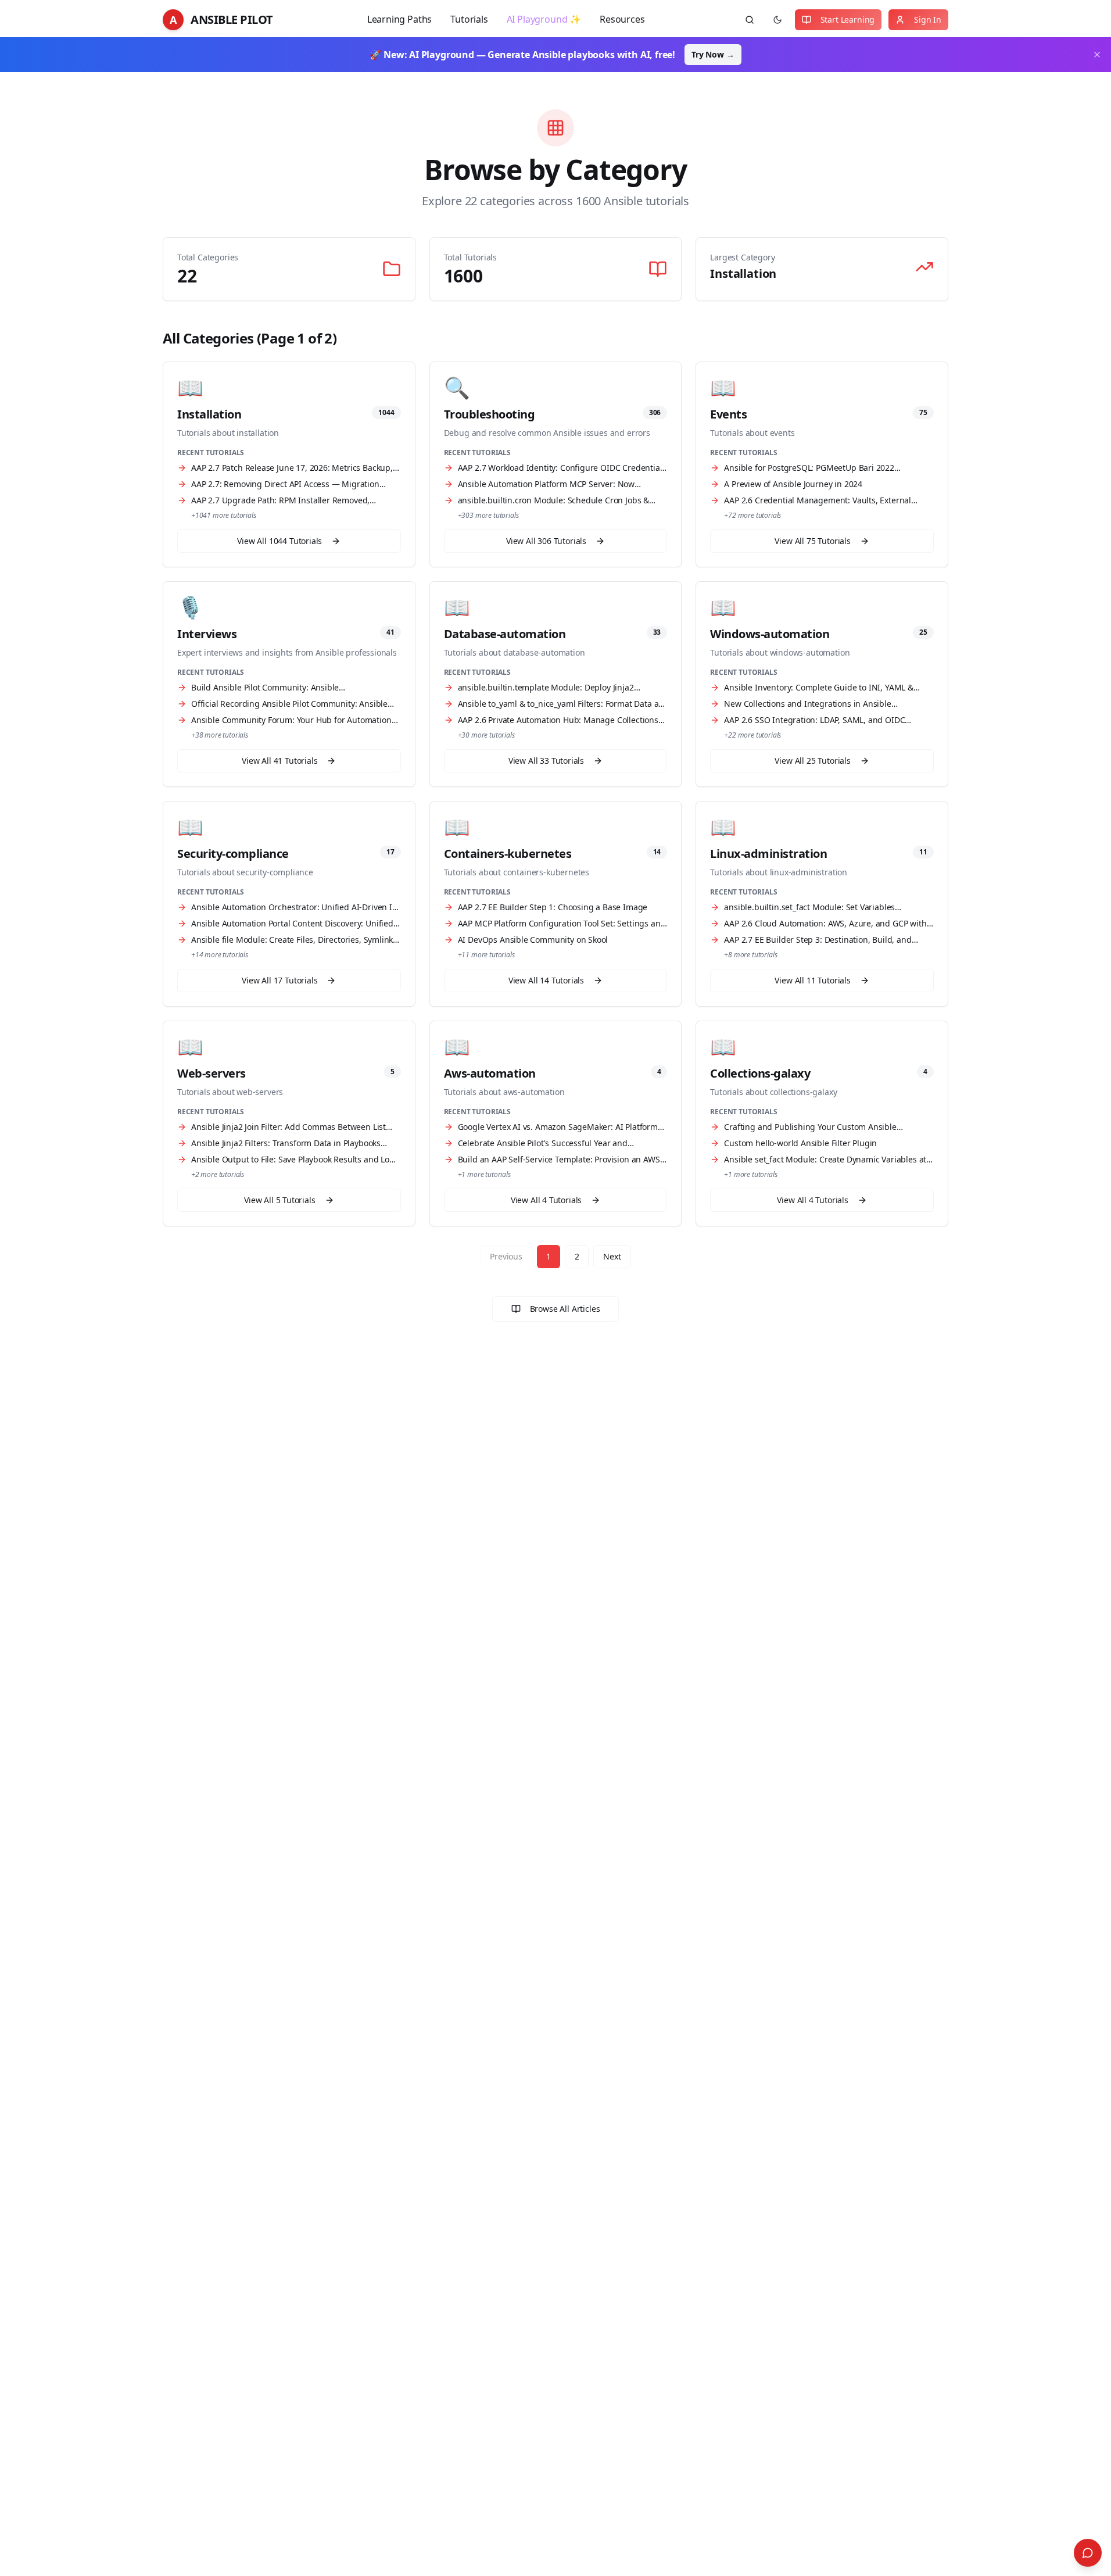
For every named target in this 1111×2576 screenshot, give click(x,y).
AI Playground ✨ (544, 19)
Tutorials (469, 19)
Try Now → (713, 54)
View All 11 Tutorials (812, 980)
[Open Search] (1088, 2553)
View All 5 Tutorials (280, 1200)
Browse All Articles (565, 1309)
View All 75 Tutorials (812, 541)
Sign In (928, 19)
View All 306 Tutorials (546, 541)
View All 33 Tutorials (546, 761)
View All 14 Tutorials (546, 980)
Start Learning (848, 19)
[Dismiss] (1097, 55)
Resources (622, 19)
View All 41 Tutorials (279, 761)
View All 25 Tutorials (812, 761)
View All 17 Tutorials (279, 980)
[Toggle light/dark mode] (777, 20)
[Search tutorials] (750, 20)
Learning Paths (400, 19)
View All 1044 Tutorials (279, 541)
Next (612, 1256)
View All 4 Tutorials (546, 1200)
